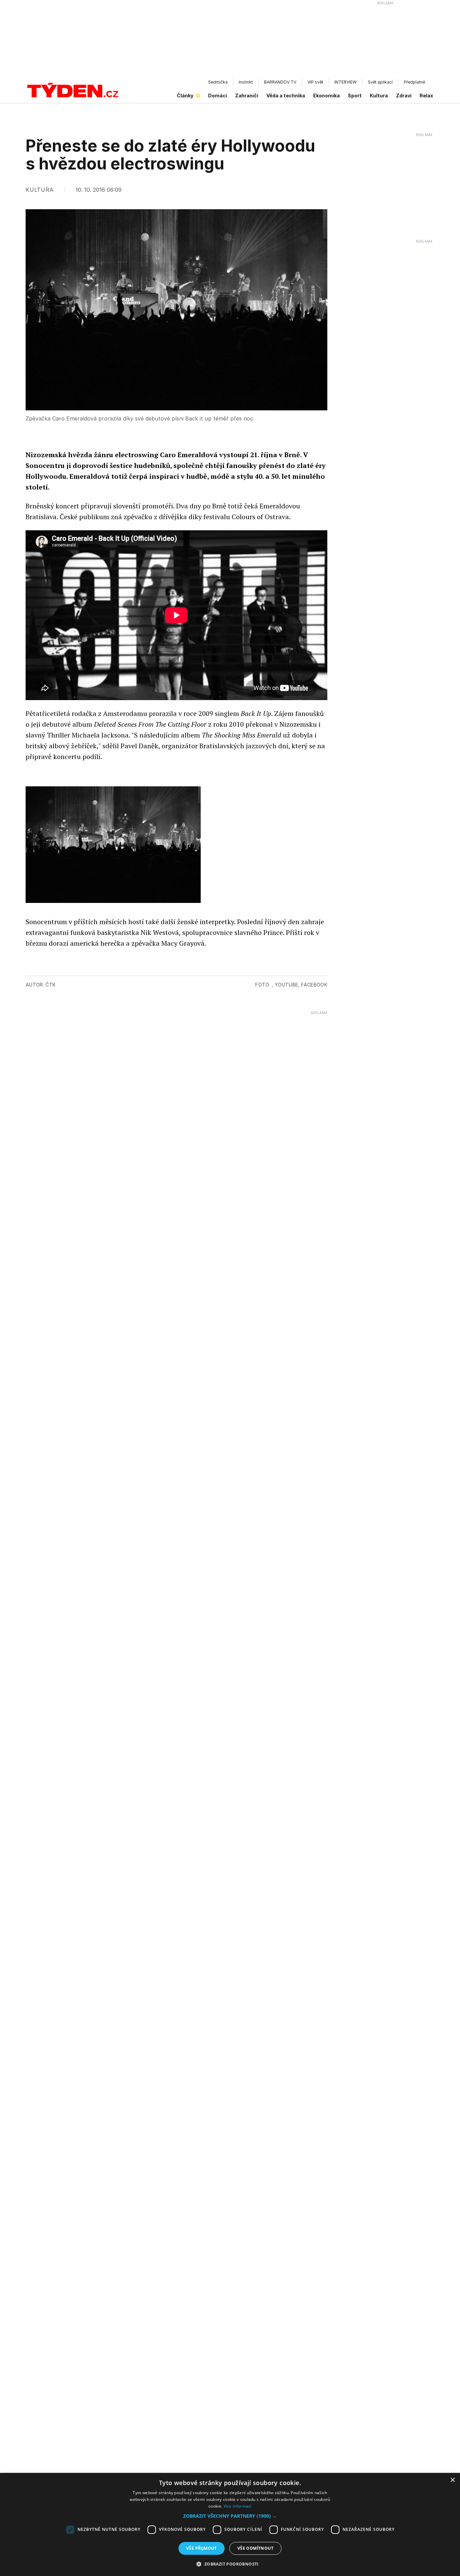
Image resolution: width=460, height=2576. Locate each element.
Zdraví (404, 96)
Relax (426, 96)
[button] (230, 2516)
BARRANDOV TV (280, 82)
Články (185, 96)
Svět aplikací (380, 82)
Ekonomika (326, 96)
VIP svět (315, 82)
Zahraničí (247, 96)
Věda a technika (286, 96)
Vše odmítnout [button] (255, 2548)
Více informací (238, 2506)
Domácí (218, 96)
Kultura (379, 96)
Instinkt (246, 82)
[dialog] (230, 2524)
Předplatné (414, 82)
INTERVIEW (346, 82)
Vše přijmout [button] (202, 2548)
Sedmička (218, 82)
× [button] (452, 2480)
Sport (355, 96)
